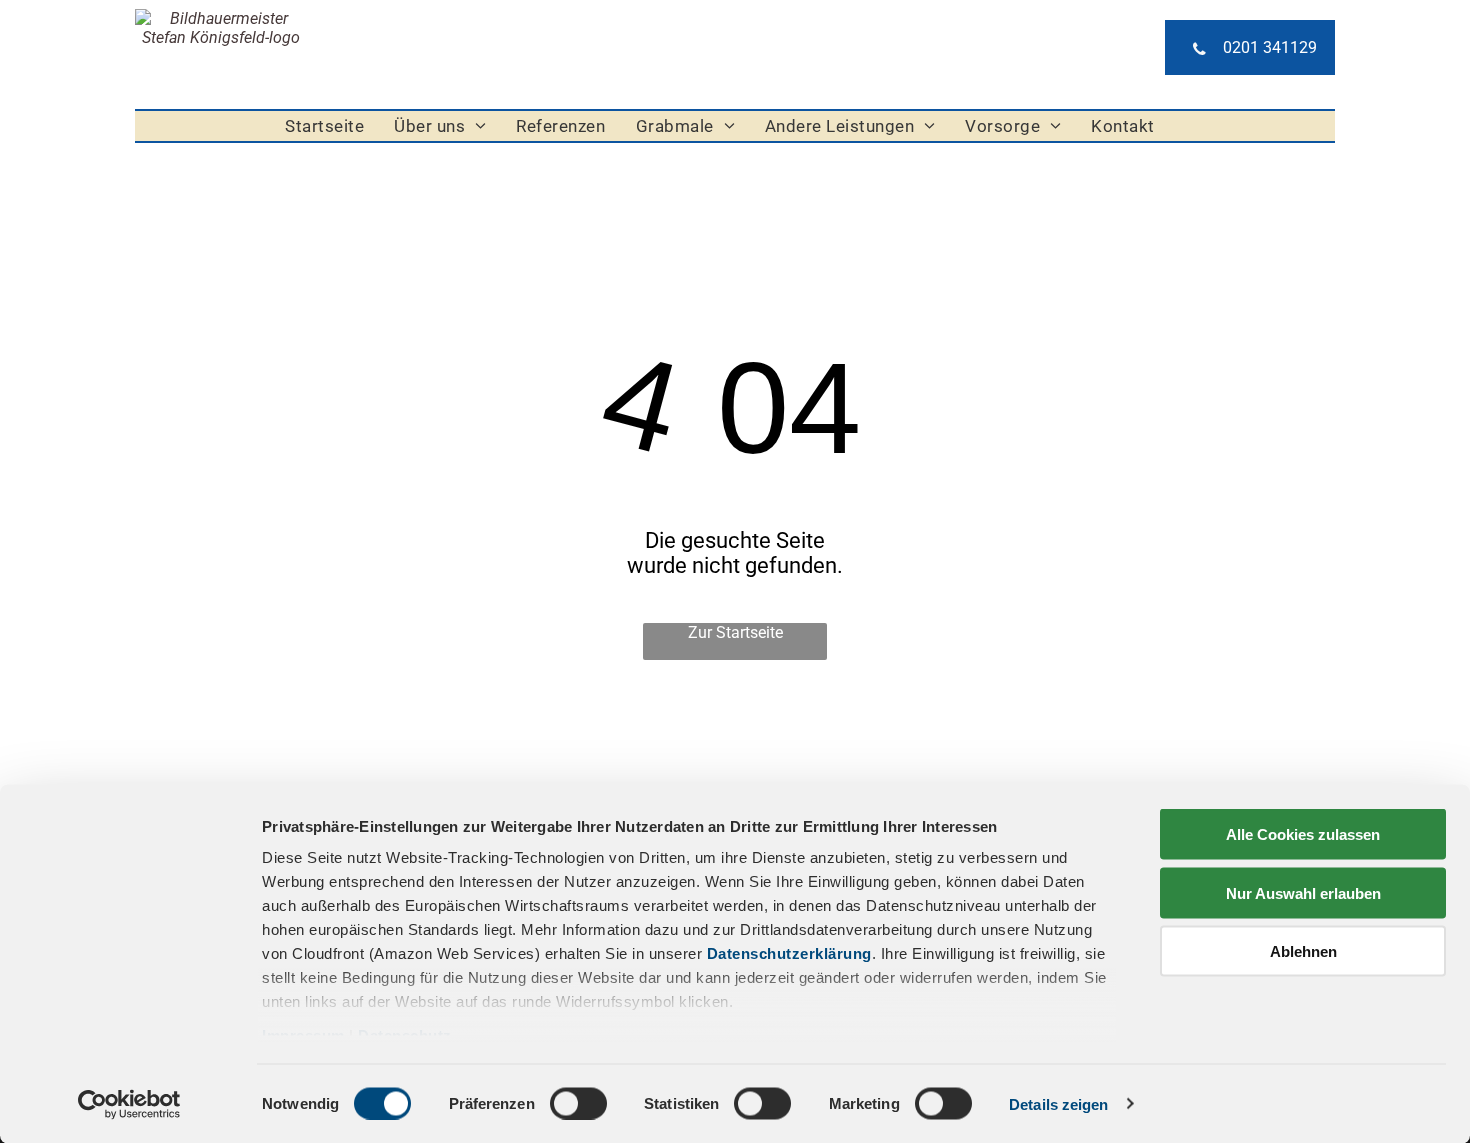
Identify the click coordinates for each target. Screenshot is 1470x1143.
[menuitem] (324, 126)
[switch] (578, 1103)
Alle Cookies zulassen (1303, 834)
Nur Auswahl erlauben (1303, 892)
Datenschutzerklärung (789, 953)
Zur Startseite (735, 632)
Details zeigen (1058, 1103)
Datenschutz (405, 1035)
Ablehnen (1303, 951)
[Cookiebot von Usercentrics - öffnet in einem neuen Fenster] (129, 1104)
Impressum (303, 1035)
